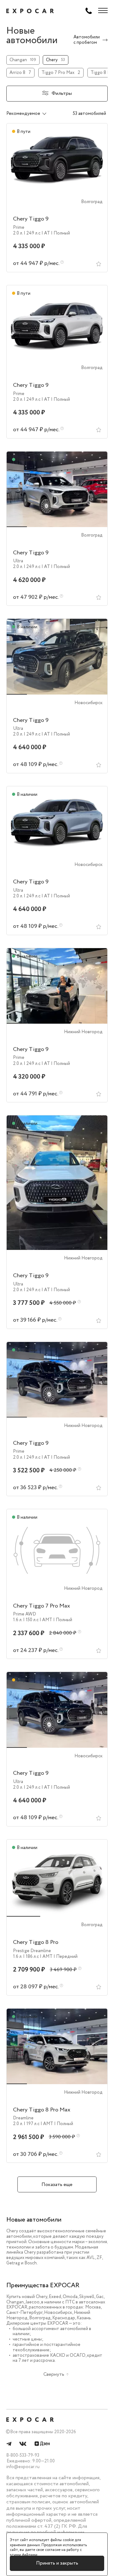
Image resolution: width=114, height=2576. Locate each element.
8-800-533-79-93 (23, 2455)
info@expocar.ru (23, 2467)
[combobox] (33, 114)
